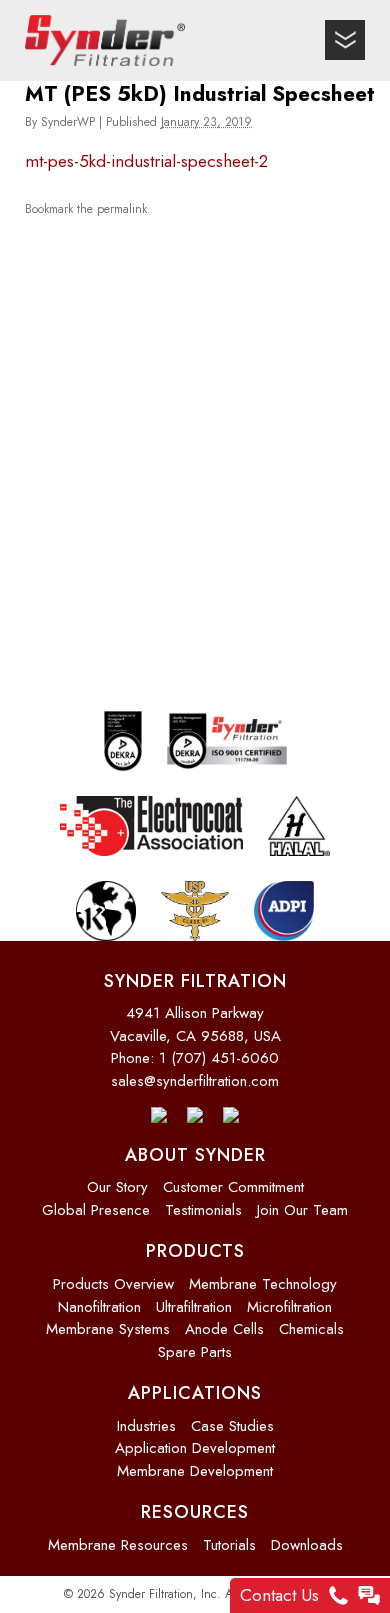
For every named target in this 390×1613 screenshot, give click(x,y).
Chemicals (311, 1329)
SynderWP (68, 122)
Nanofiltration (99, 1307)
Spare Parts (195, 1352)
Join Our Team (302, 1210)
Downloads (307, 1545)
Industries (146, 1426)
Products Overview (113, 1284)
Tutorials (229, 1545)
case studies (232, 1426)
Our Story (117, 1187)
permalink (122, 208)
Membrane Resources (118, 1545)
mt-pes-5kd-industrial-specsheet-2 (146, 161)
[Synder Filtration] (105, 40)
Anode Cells (224, 1329)
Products (195, 1251)
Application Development (195, 1448)
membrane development (195, 1471)
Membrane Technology (263, 1284)
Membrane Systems (108, 1329)
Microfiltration (289, 1307)
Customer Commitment (233, 1187)
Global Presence (96, 1210)
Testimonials (203, 1210)
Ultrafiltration (194, 1307)
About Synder (195, 1155)
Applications (195, 1393)
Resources (195, 1512)
